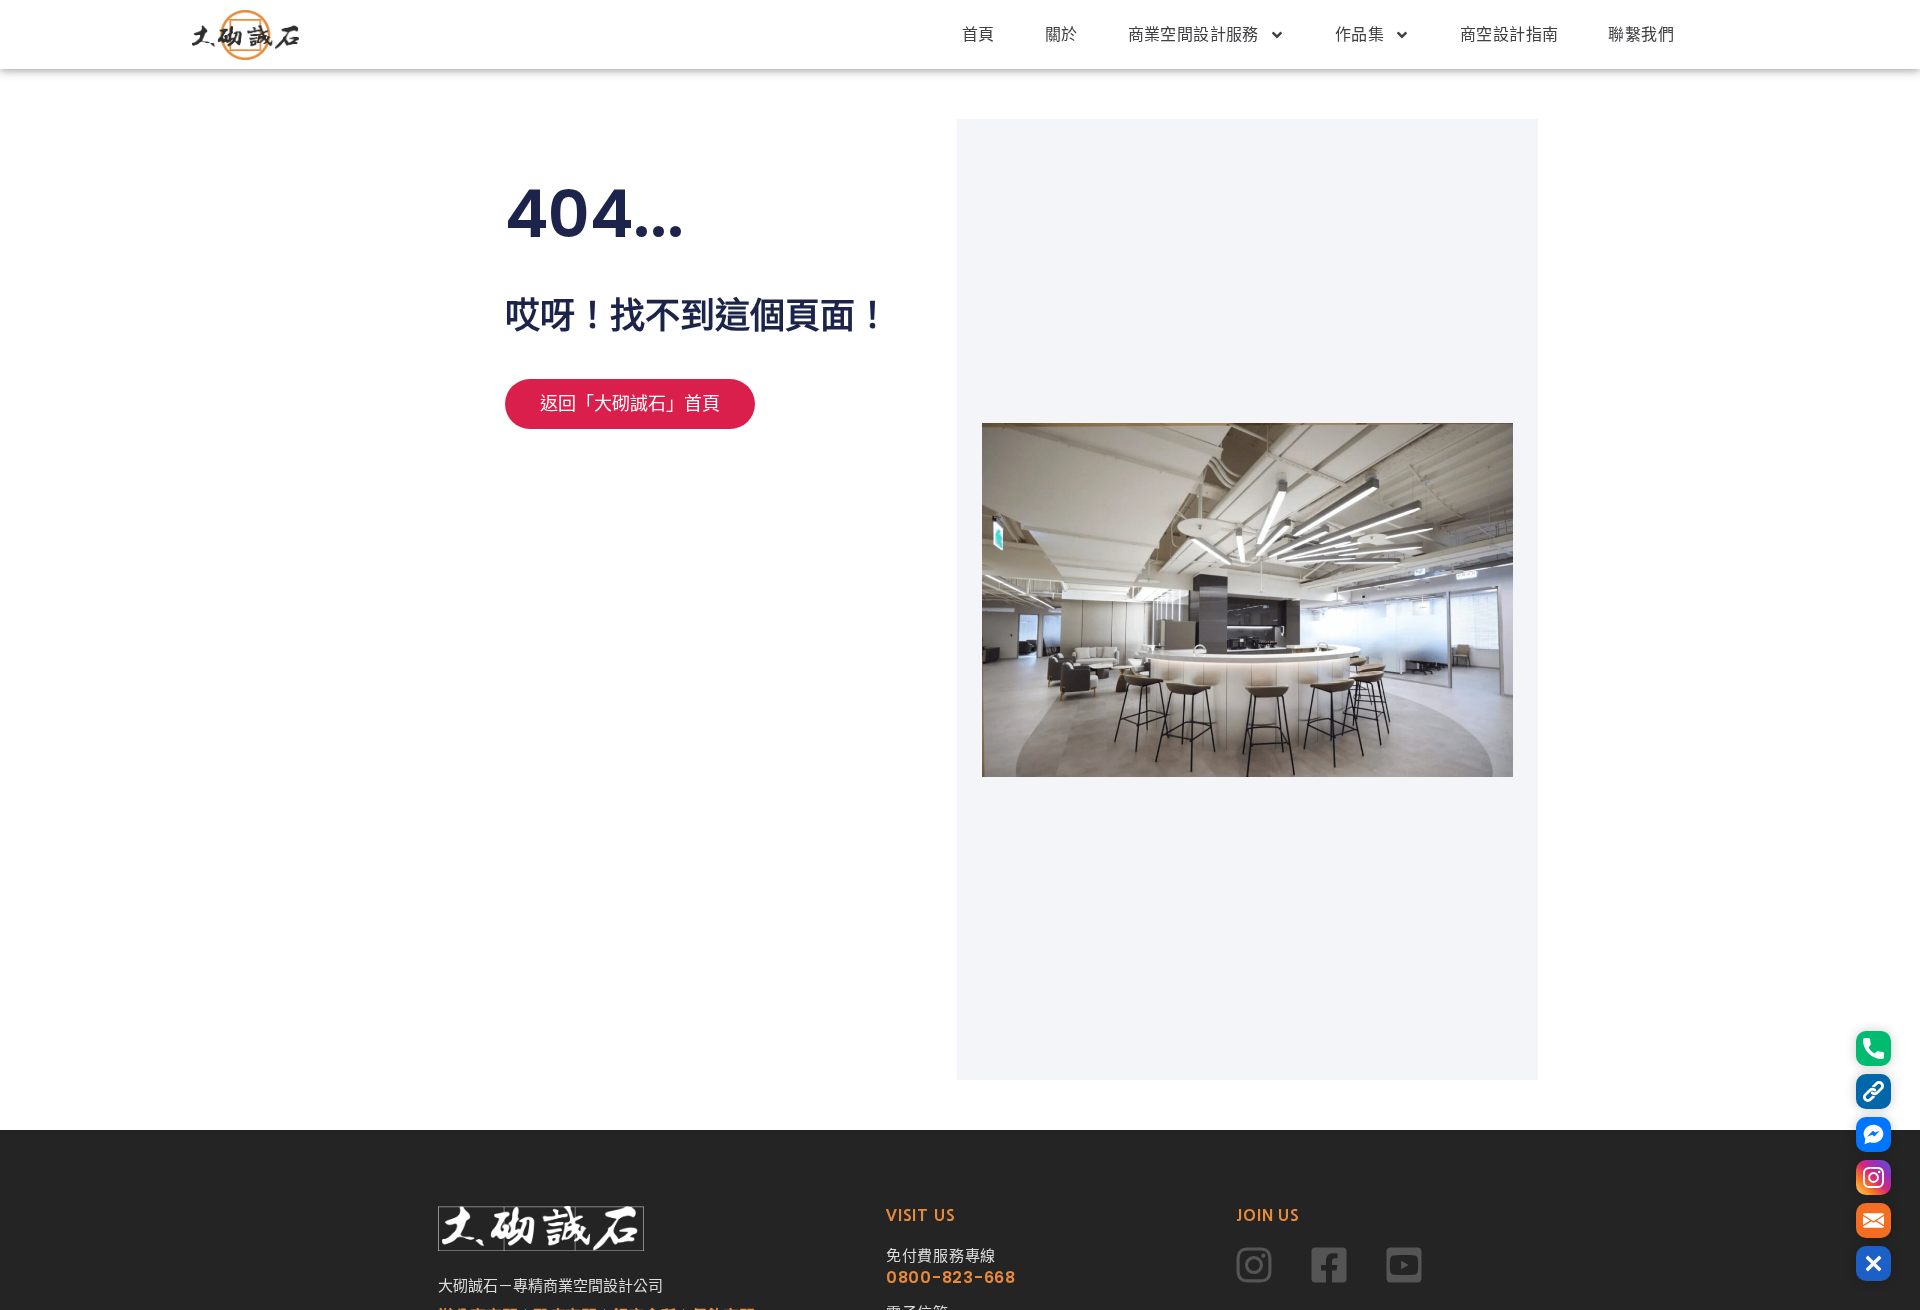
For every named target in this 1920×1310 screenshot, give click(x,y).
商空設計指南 (1509, 34)
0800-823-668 (951, 1277)
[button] (1873, 1263)
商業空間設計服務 (1193, 34)
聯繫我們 (1641, 34)
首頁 (978, 34)
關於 (1061, 34)
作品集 (1359, 34)
